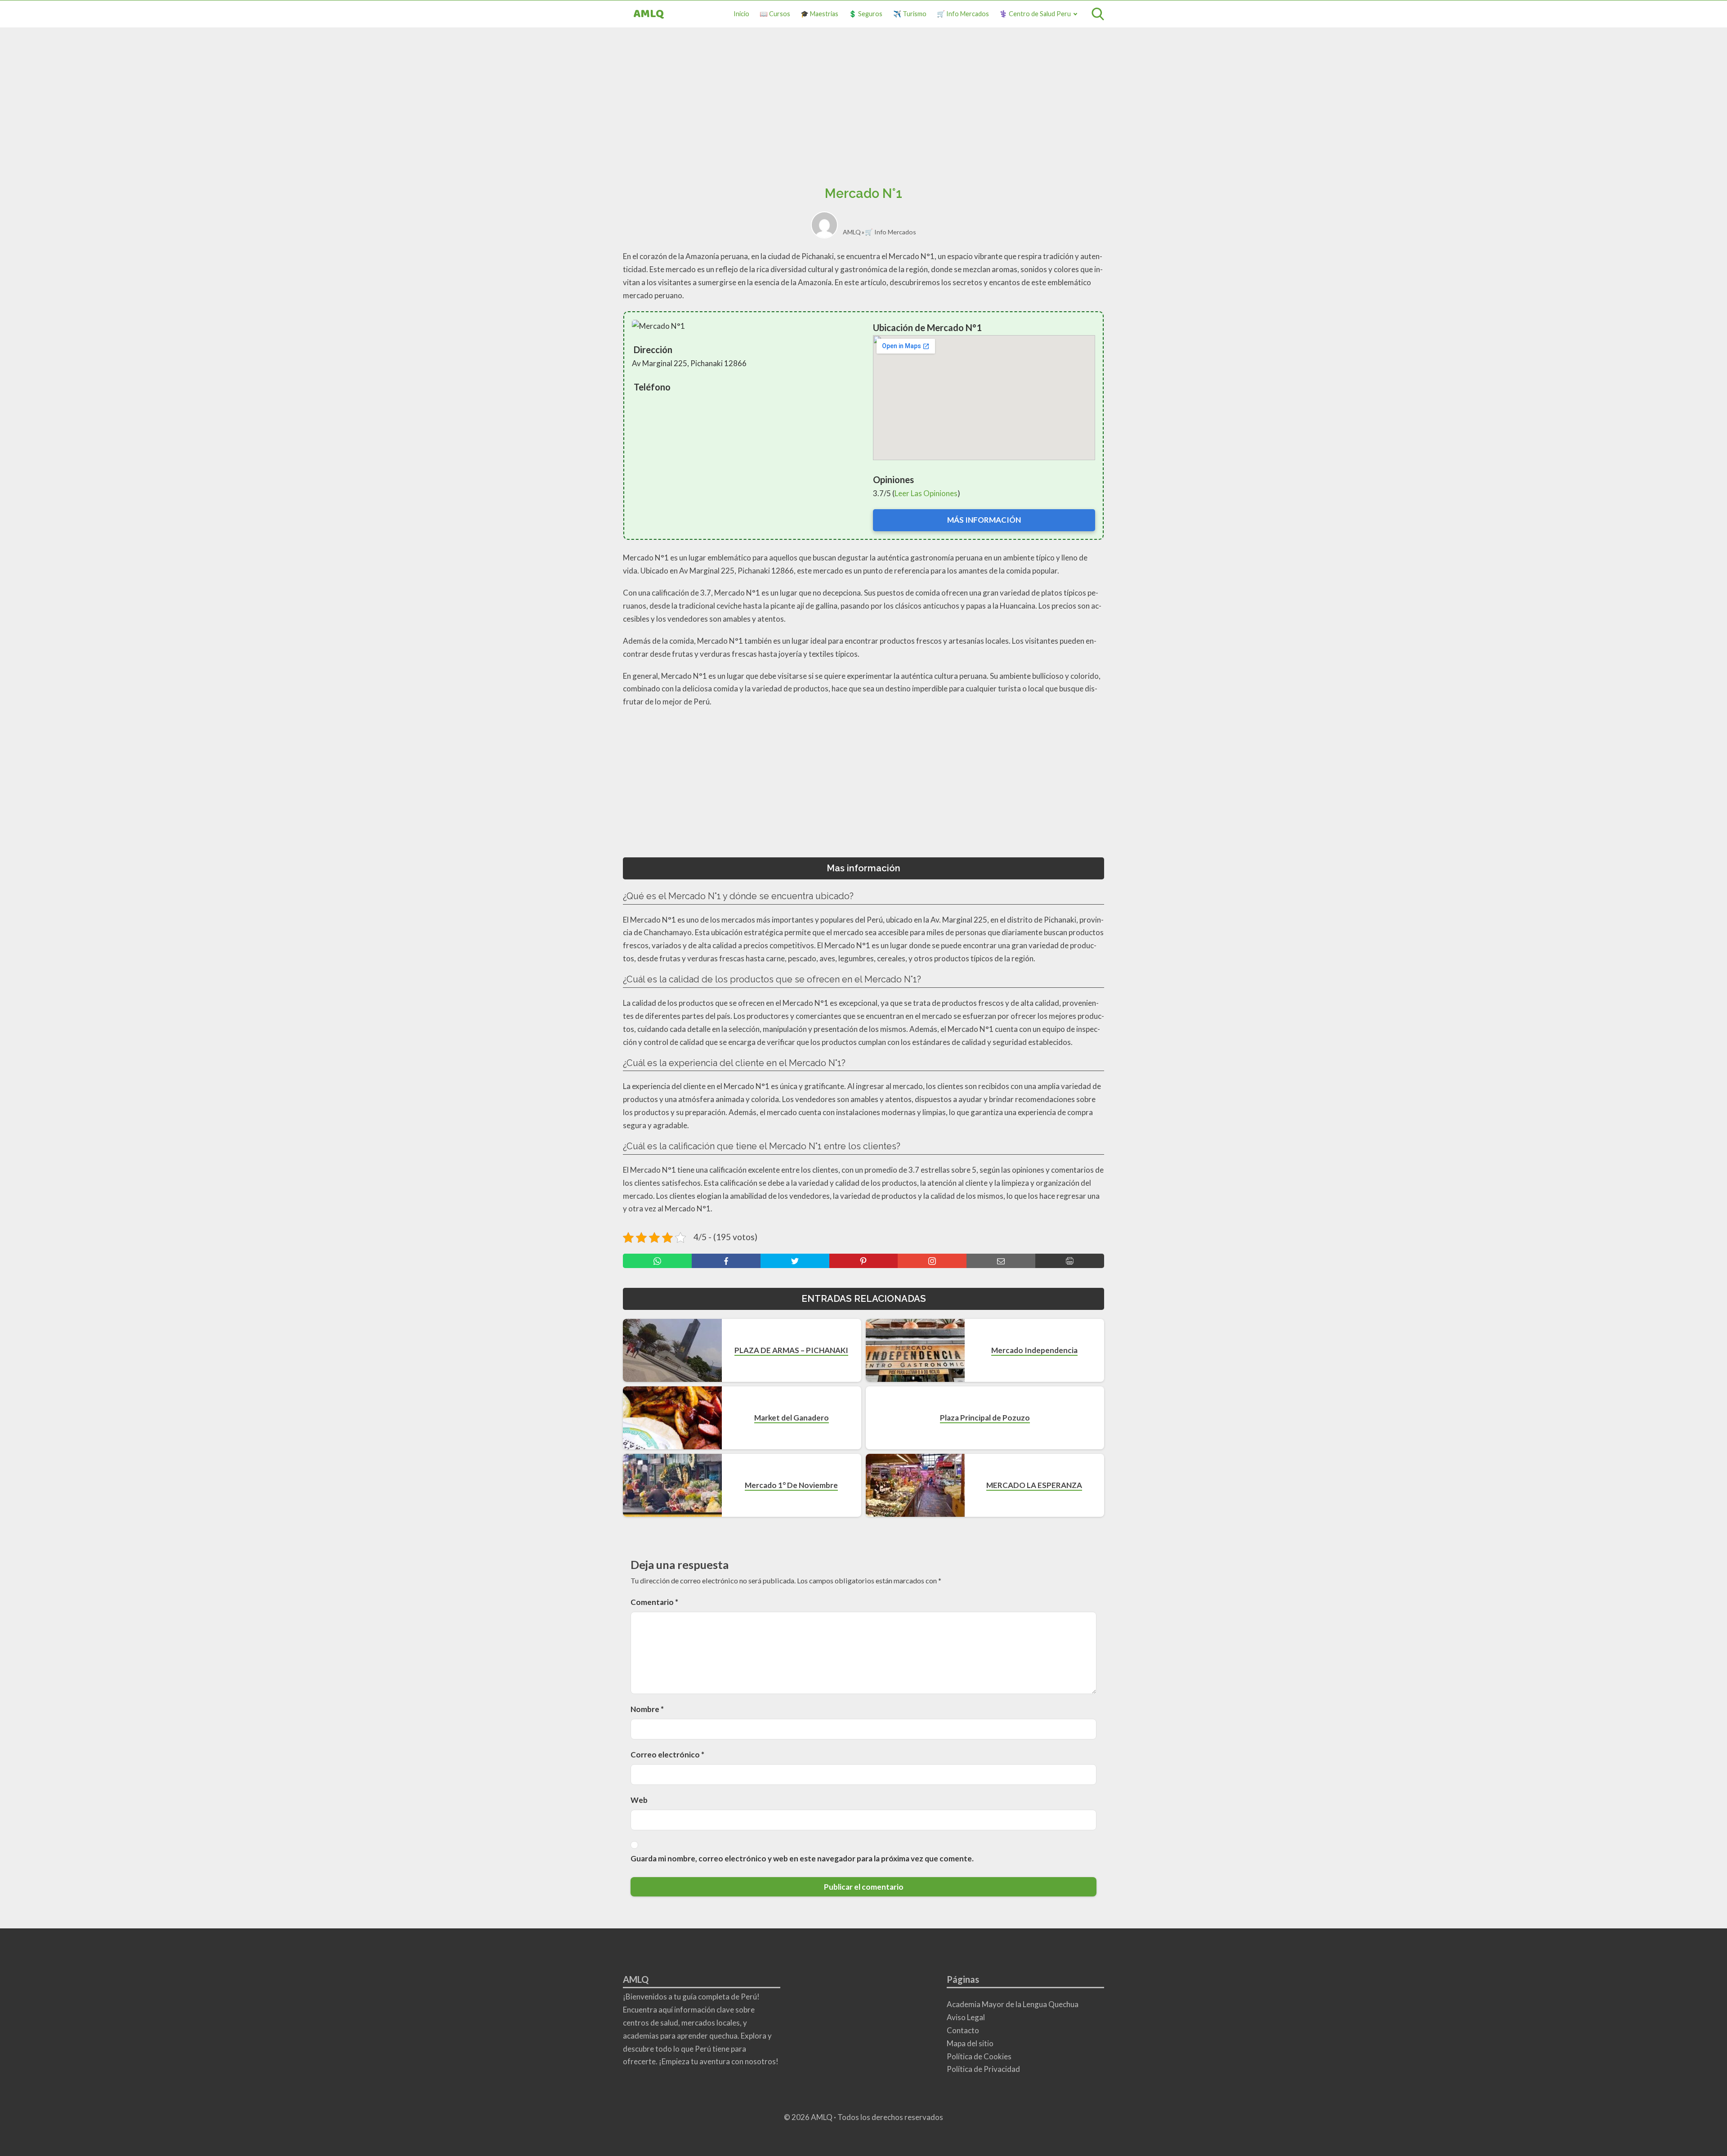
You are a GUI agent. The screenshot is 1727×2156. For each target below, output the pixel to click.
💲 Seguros (866, 14)
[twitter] (795, 1261)
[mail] (1001, 1261)
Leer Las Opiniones (926, 493)
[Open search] (1098, 14)
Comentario (654, 1602)
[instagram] (932, 1261)
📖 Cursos (775, 14)
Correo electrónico (667, 1755)
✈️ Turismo (910, 14)
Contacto (963, 2030)
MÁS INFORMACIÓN (984, 520)
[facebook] (726, 1261)
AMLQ (649, 14)
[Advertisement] (863, 110)
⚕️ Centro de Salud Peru (1035, 14)
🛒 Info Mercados (963, 14)
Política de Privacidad (983, 2069)
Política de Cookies (979, 2056)
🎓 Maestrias (819, 14)
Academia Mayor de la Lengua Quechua (1013, 2004)
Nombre (647, 1709)
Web (639, 1800)
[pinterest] (864, 1261)
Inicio (741, 14)
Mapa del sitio (970, 2043)
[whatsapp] (657, 1261)
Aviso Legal (966, 2017)
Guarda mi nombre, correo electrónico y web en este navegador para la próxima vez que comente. (802, 1858)
